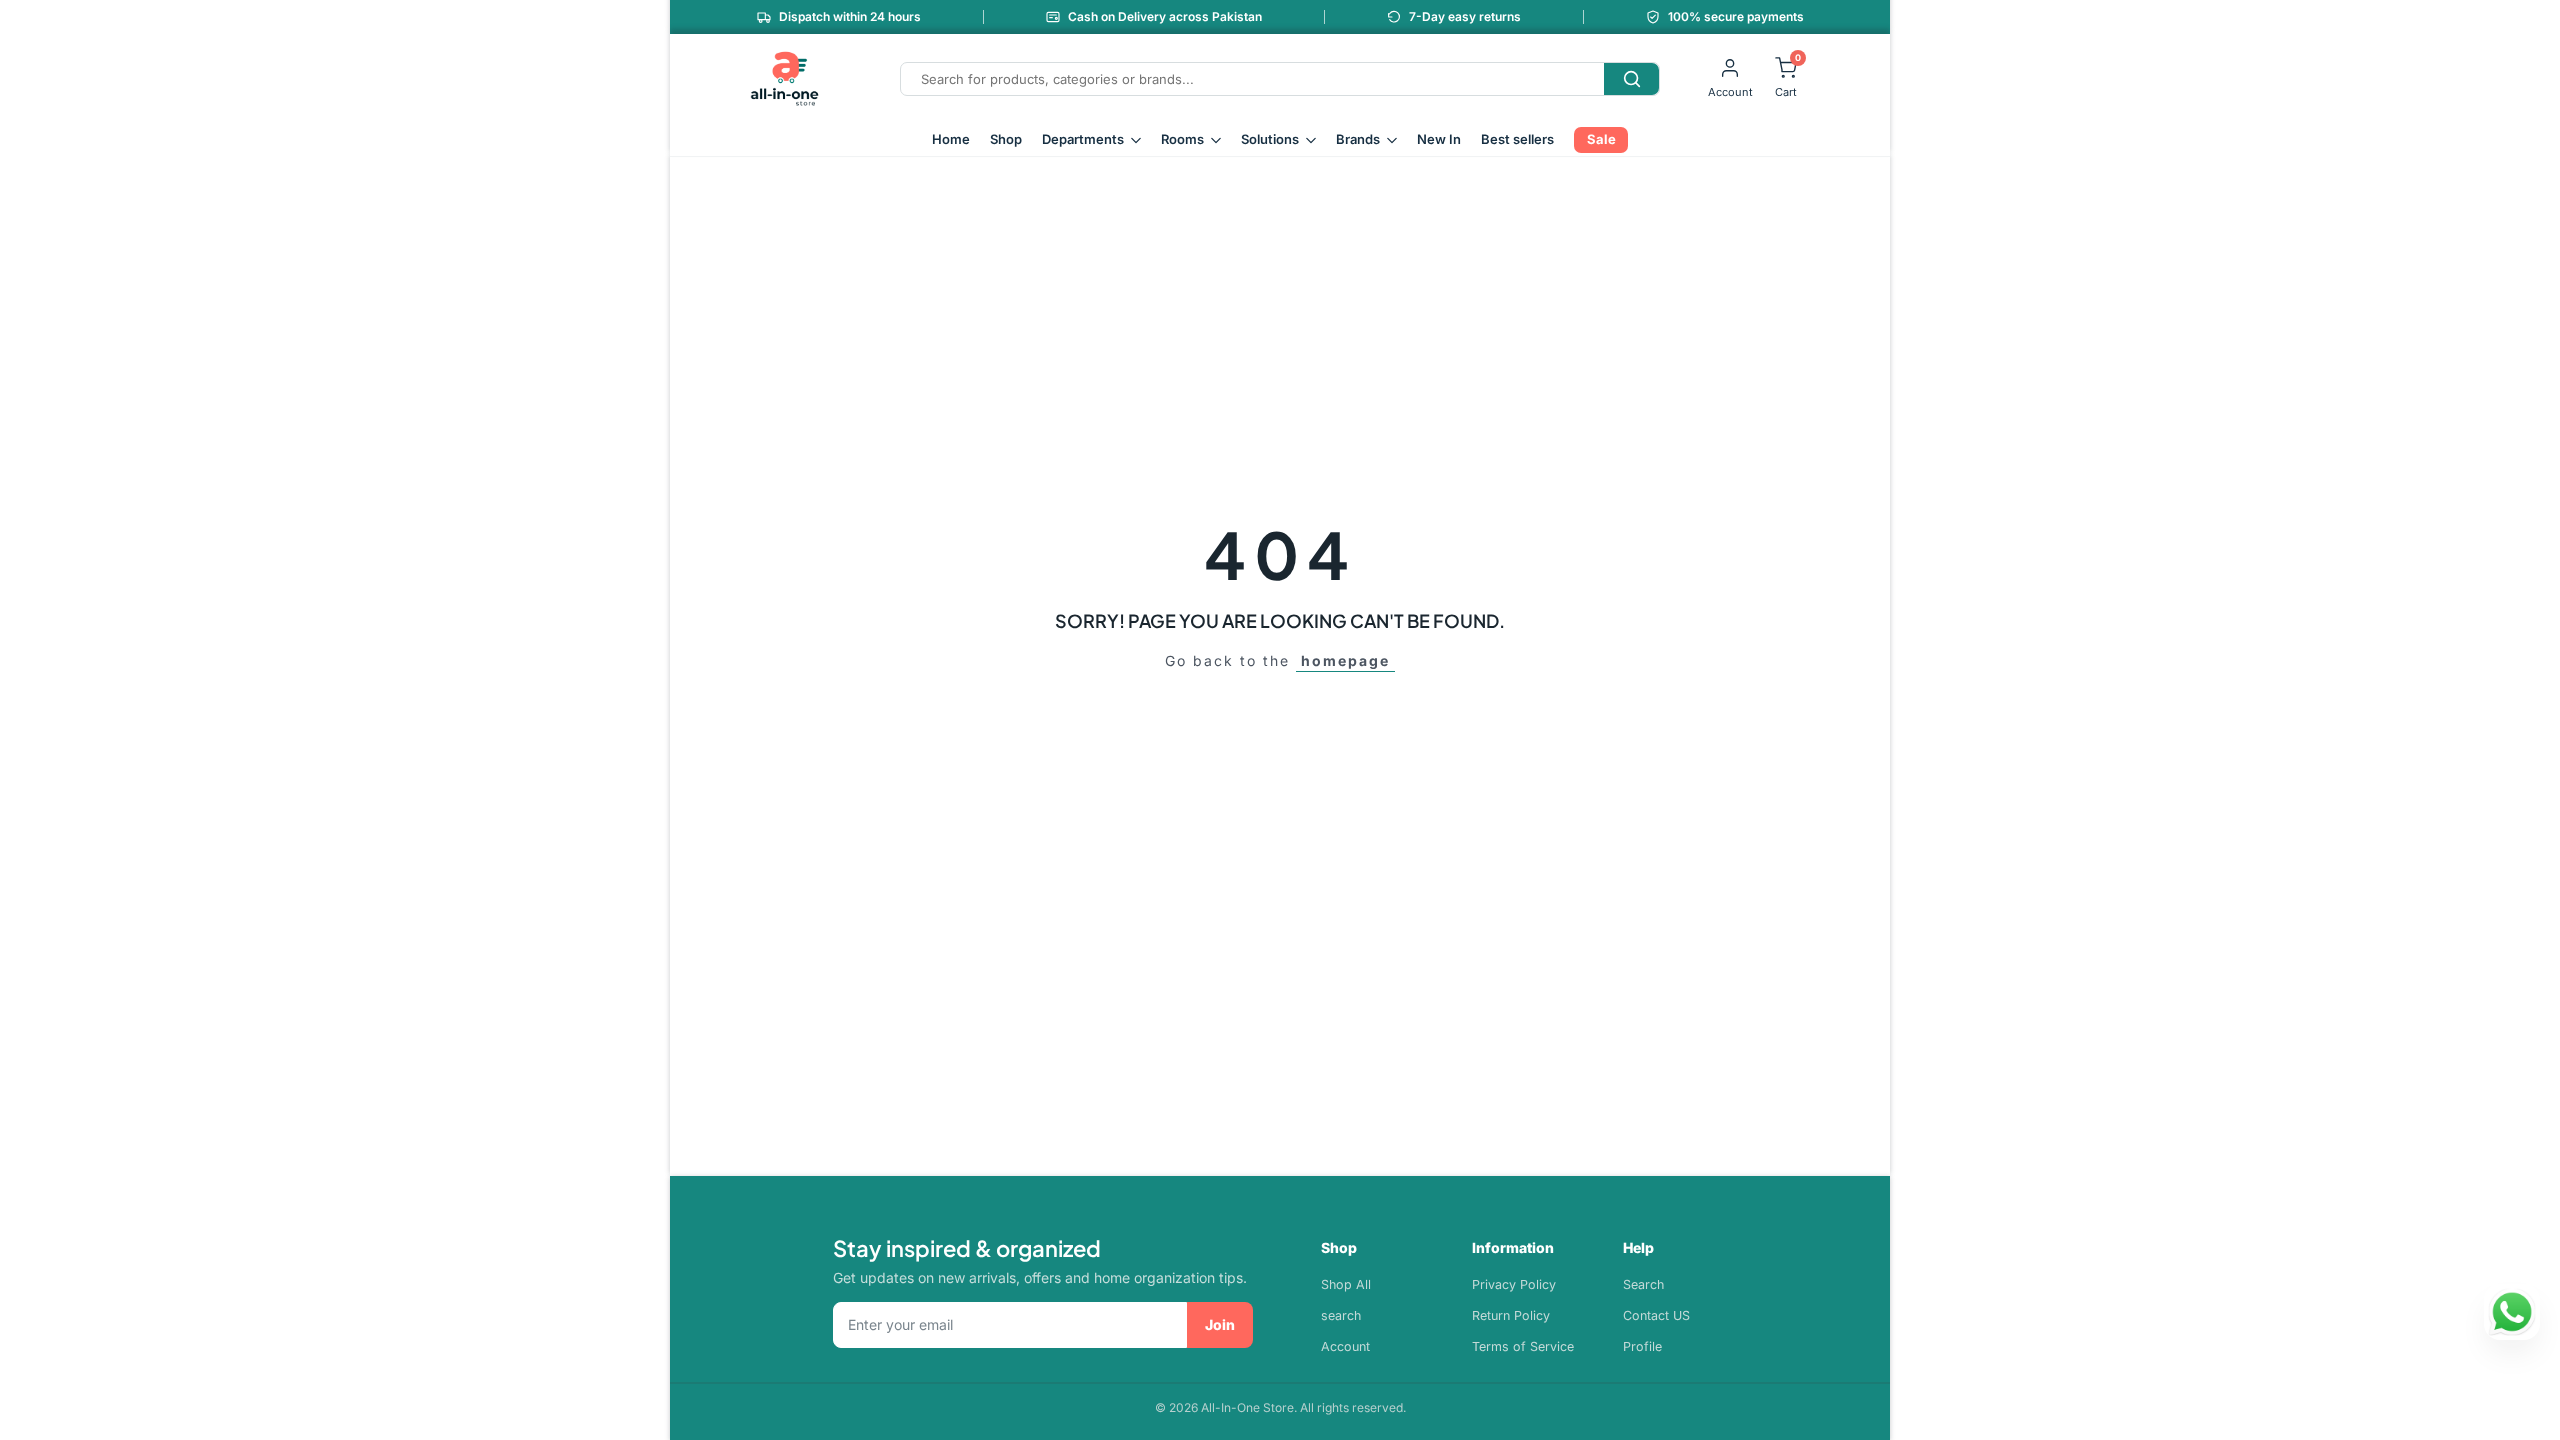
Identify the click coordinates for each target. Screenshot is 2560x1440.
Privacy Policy (1514, 1284)
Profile (1642, 1346)
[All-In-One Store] (785, 79)
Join (1220, 1324)
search (1341, 1315)
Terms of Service (1523, 1346)
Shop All (1346, 1284)
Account (1345, 1346)
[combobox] (1252, 79)
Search (1643, 1284)
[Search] (1631, 79)
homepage (1345, 660)
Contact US (1656, 1315)
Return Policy (1511, 1315)
